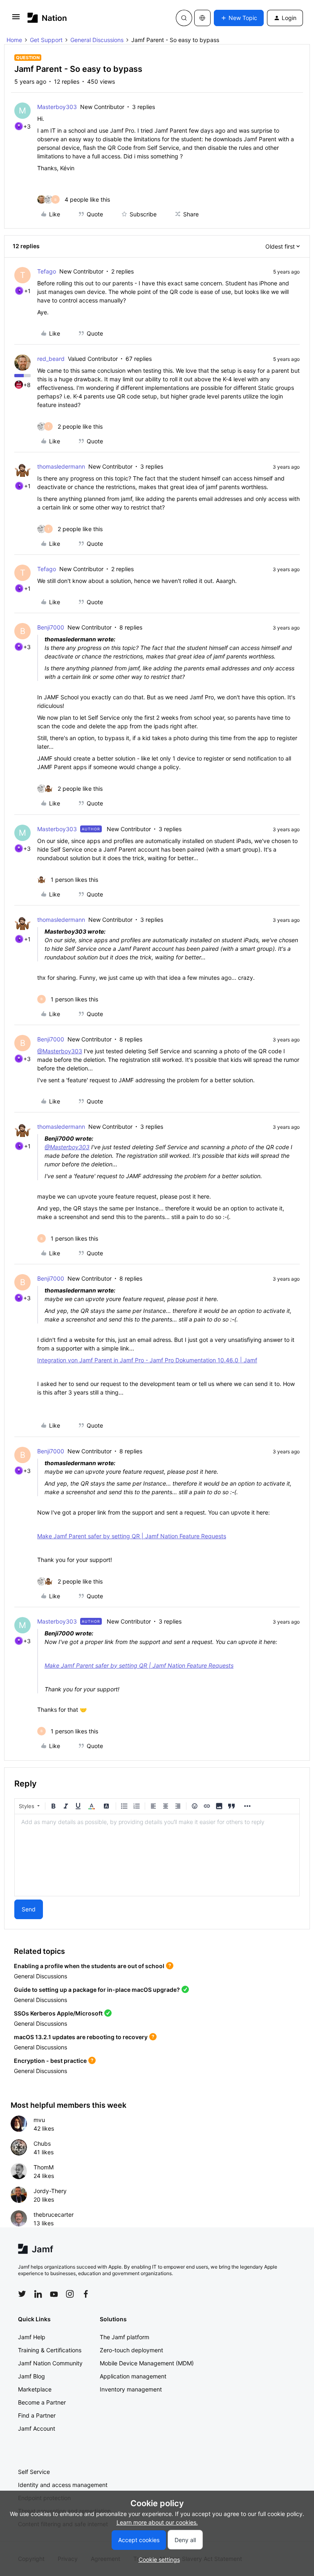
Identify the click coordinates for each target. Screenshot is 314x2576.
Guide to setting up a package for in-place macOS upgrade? (97, 1990)
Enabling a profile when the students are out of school (89, 1966)
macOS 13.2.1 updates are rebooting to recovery (81, 2037)
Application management (133, 2376)
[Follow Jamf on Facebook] (86, 2294)
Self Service (34, 2472)
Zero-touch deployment (131, 2350)
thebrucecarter (54, 2215)
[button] (16, 19)
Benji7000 (51, 627)
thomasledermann (61, 466)
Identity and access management (63, 2485)
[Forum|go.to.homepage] (47, 18)
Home (14, 40)
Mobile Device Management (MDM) (147, 2363)
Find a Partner (37, 2415)
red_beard (51, 359)
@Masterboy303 (60, 1051)
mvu (39, 2120)
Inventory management (131, 2389)
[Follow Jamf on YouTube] (54, 2294)
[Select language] (202, 18)
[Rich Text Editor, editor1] (157, 1855)
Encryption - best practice (50, 2061)
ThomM (44, 2167)
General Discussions (97, 40)
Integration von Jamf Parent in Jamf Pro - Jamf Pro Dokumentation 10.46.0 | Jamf (147, 1360)
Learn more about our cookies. (157, 2522)
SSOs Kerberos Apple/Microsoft (58, 2013)
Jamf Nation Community (50, 2363)
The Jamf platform (124, 2337)
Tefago (47, 271)
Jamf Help (32, 2337)
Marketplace (35, 2389)
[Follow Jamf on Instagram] (70, 2294)
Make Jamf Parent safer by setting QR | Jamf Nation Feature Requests (132, 1536)
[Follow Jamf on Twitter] (22, 2294)
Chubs (42, 2143)
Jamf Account (37, 2428)
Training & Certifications (50, 2350)
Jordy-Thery (50, 2191)
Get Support (46, 40)
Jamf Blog (31, 2376)
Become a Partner (42, 2402)
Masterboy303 (57, 107)
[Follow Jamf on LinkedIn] (38, 2294)
